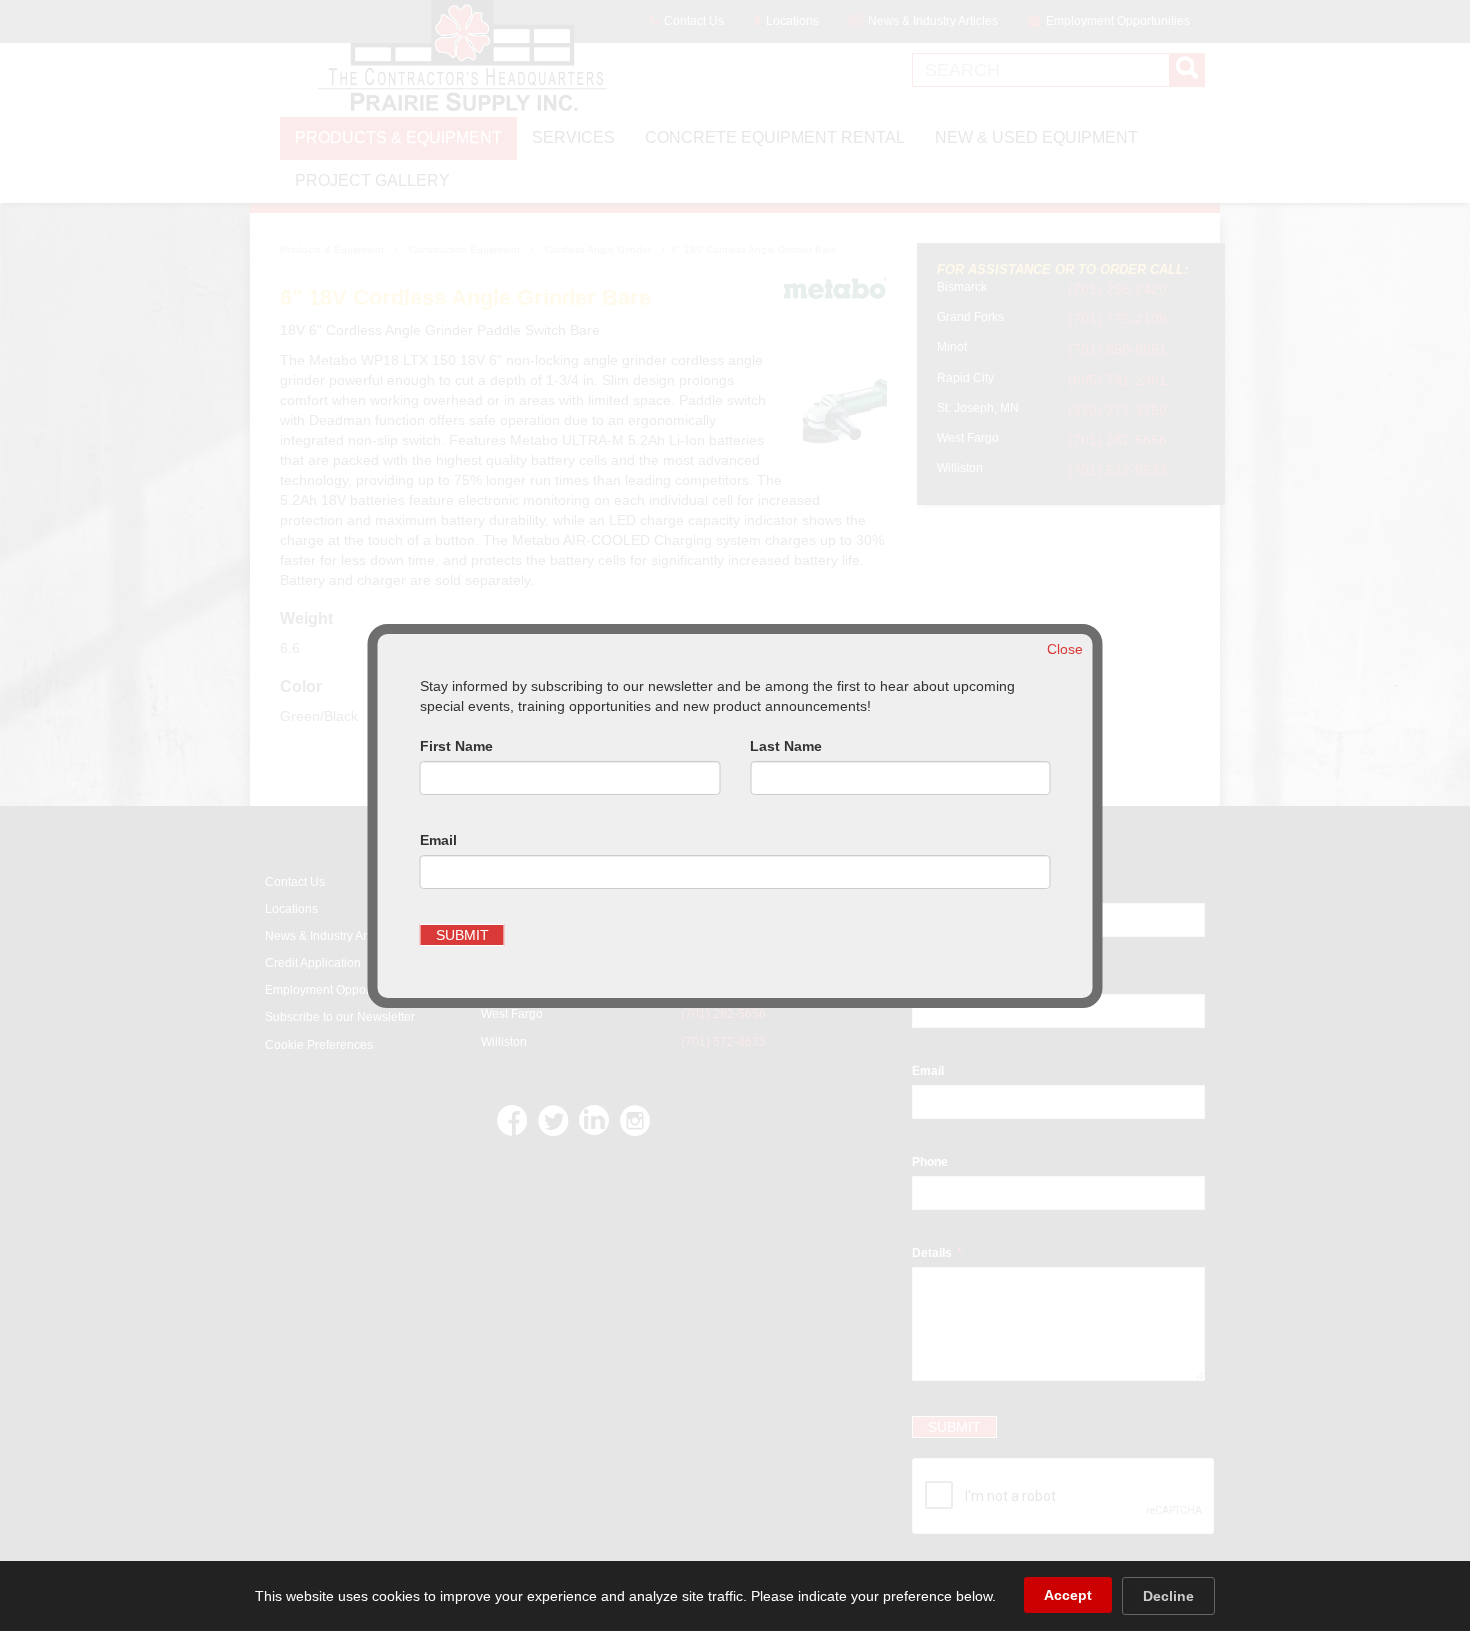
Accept (1068, 1595)
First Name (456, 746)
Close (1065, 649)
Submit (462, 935)
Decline (1168, 1596)
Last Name (786, 746)
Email (438, 840)
